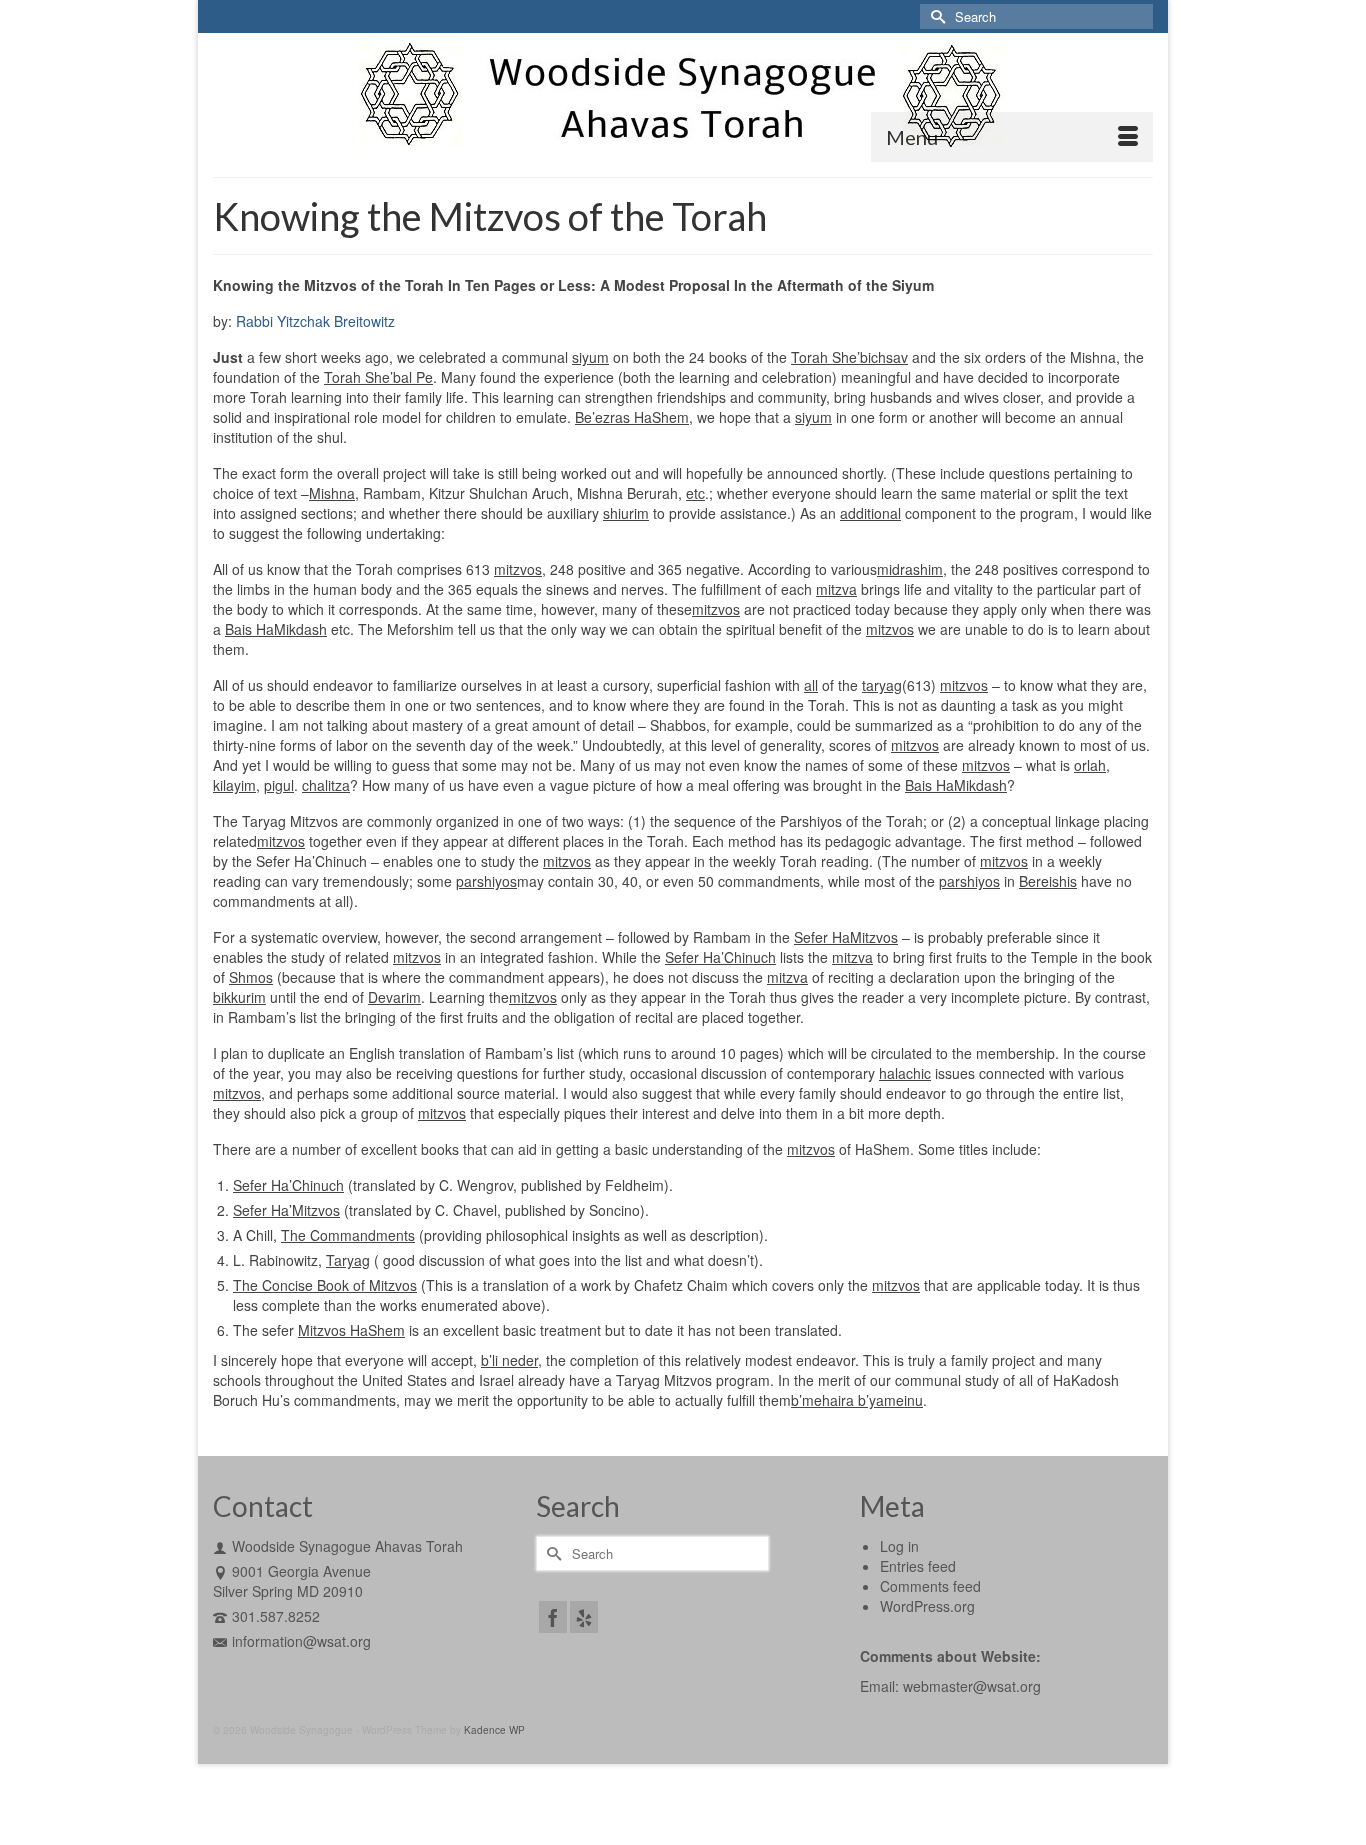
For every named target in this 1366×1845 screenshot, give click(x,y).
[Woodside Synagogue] (683, 97)
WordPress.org (927, 1606)
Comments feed (930, 1586)
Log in (899, 1546)
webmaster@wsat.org (972, 1686)
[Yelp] (584, 1617)
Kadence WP (494, 1730)
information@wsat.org (301, 1641)
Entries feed (918, 1566)
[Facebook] (553, 1617)
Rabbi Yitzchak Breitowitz (315, 321)
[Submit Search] (935, 16)
